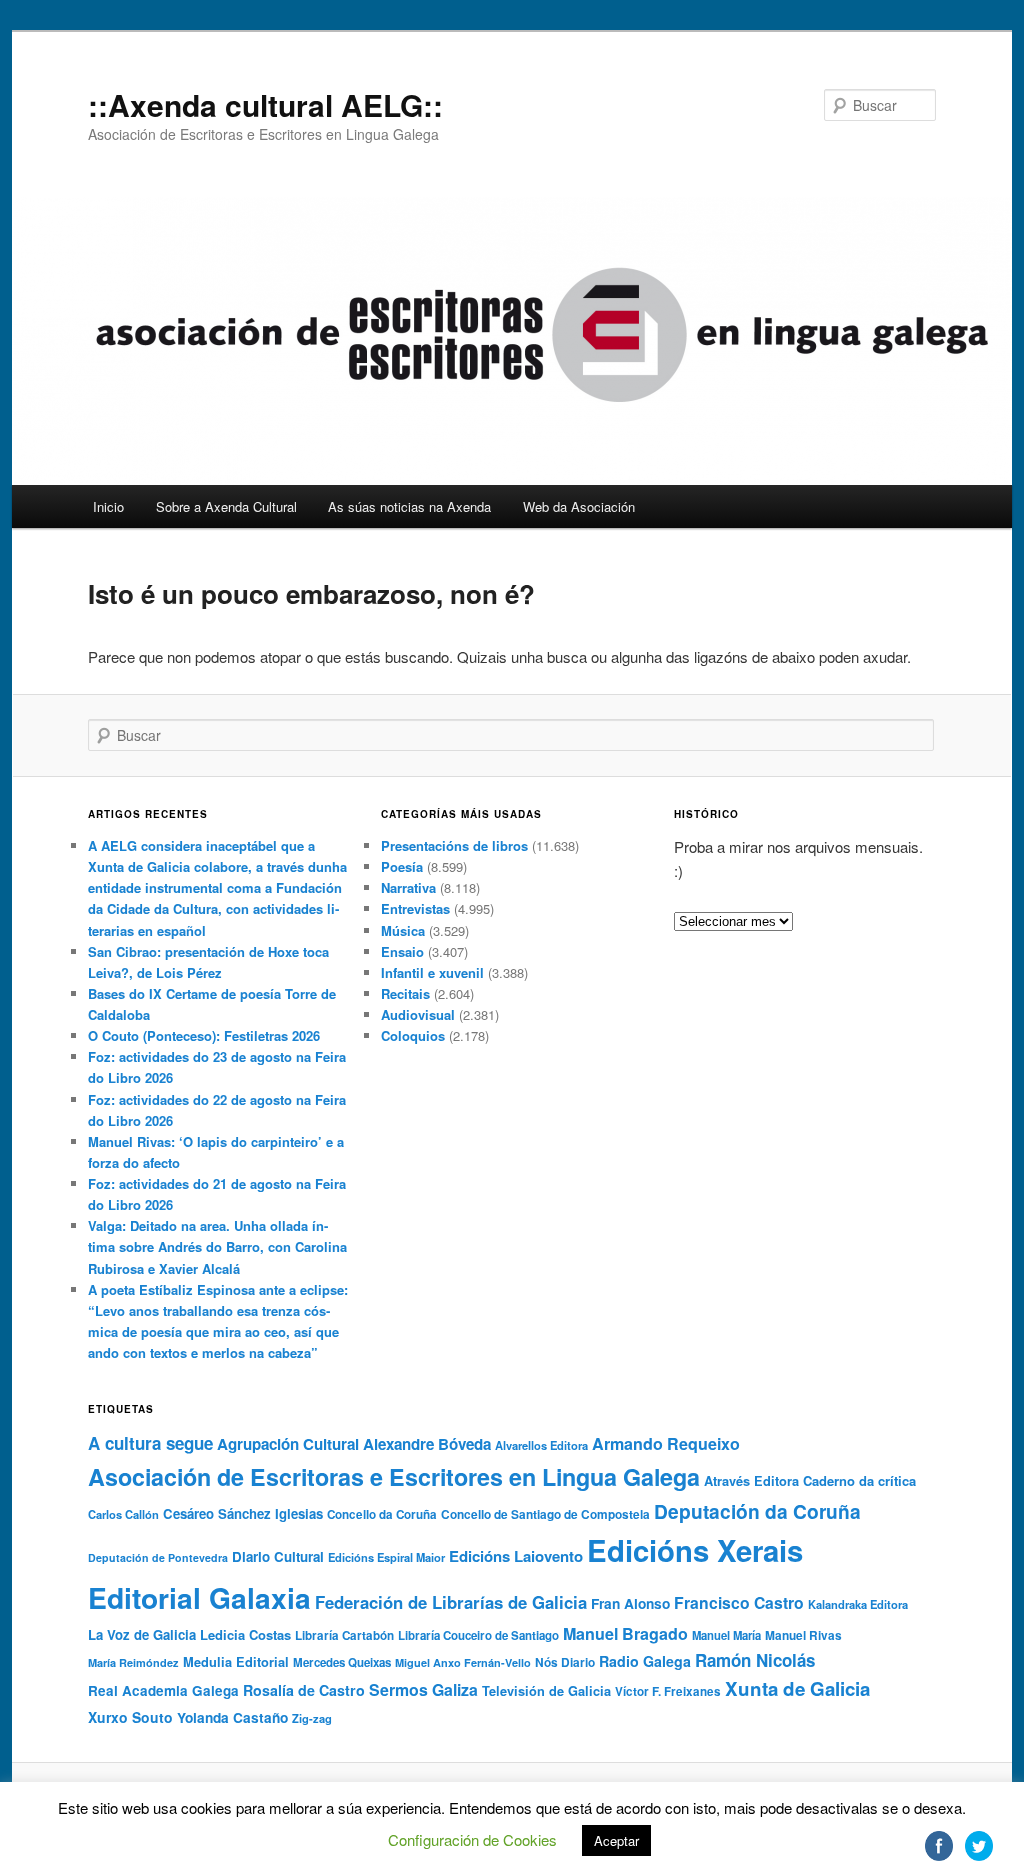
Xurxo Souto (130, 1717)
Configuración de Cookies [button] (472, 1839)
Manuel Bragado (625, 1633)
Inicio (108, 506)
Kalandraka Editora (858, 1604)
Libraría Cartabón (344, 1635)
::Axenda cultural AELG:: (265, 104)
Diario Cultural (278, 1556)
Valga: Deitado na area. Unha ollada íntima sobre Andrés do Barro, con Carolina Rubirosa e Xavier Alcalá (217, 1246)
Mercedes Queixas (342, 1662)
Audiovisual (418, 1014)
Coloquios (413, 1035)
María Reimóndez (133, 1662)
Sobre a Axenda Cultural (226, 506)
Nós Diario (565, 1662)
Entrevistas (415, 908)
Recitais (405, 993)
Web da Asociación (579, 506)
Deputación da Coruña (757, 1511)
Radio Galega (645, 1661)
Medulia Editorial (236, 1662)
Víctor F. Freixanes (668, 1691)
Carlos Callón (123, 1514)
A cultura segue (150, 1443)
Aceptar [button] (616, 1840)
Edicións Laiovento (516, 1556)
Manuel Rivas (803, 1635)
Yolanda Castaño (232, 1717)
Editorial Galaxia (199, 1597)
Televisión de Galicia (546, 1691)
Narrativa (408, 887)
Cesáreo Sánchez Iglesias (243, 1513)
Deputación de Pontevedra (158, 1557)
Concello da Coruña (382, 1514)
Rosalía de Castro (304, 1690)
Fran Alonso (630, 1603)
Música (403, 930)
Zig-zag (312, 1718)
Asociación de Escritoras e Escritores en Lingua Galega (394, 1476)
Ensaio (402, 951)
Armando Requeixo (666, 1443)
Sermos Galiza (423, 1689)
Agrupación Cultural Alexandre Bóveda (354, 1444)
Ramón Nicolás (755, 1660)
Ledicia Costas (245, 1634)
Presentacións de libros (454, 845)
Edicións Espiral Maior (386, 1557)
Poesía (402, 866)
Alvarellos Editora (541, 1445)
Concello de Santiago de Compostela (545, 1514)
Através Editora (751, 1481)
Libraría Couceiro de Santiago (478, 1635)
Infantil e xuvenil (432, 972)
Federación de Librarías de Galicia (451, 1602)
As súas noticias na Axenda (409, 506)
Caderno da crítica (859, 1480)
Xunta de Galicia (797, 1688)
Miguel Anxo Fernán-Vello (463, 1662)
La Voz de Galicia (142, 1634)
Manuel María (726, 1635)
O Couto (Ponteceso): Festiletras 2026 (204, 1035)
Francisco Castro (739, 1602)
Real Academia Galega (163, 1690)
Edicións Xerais (695, 1550)
